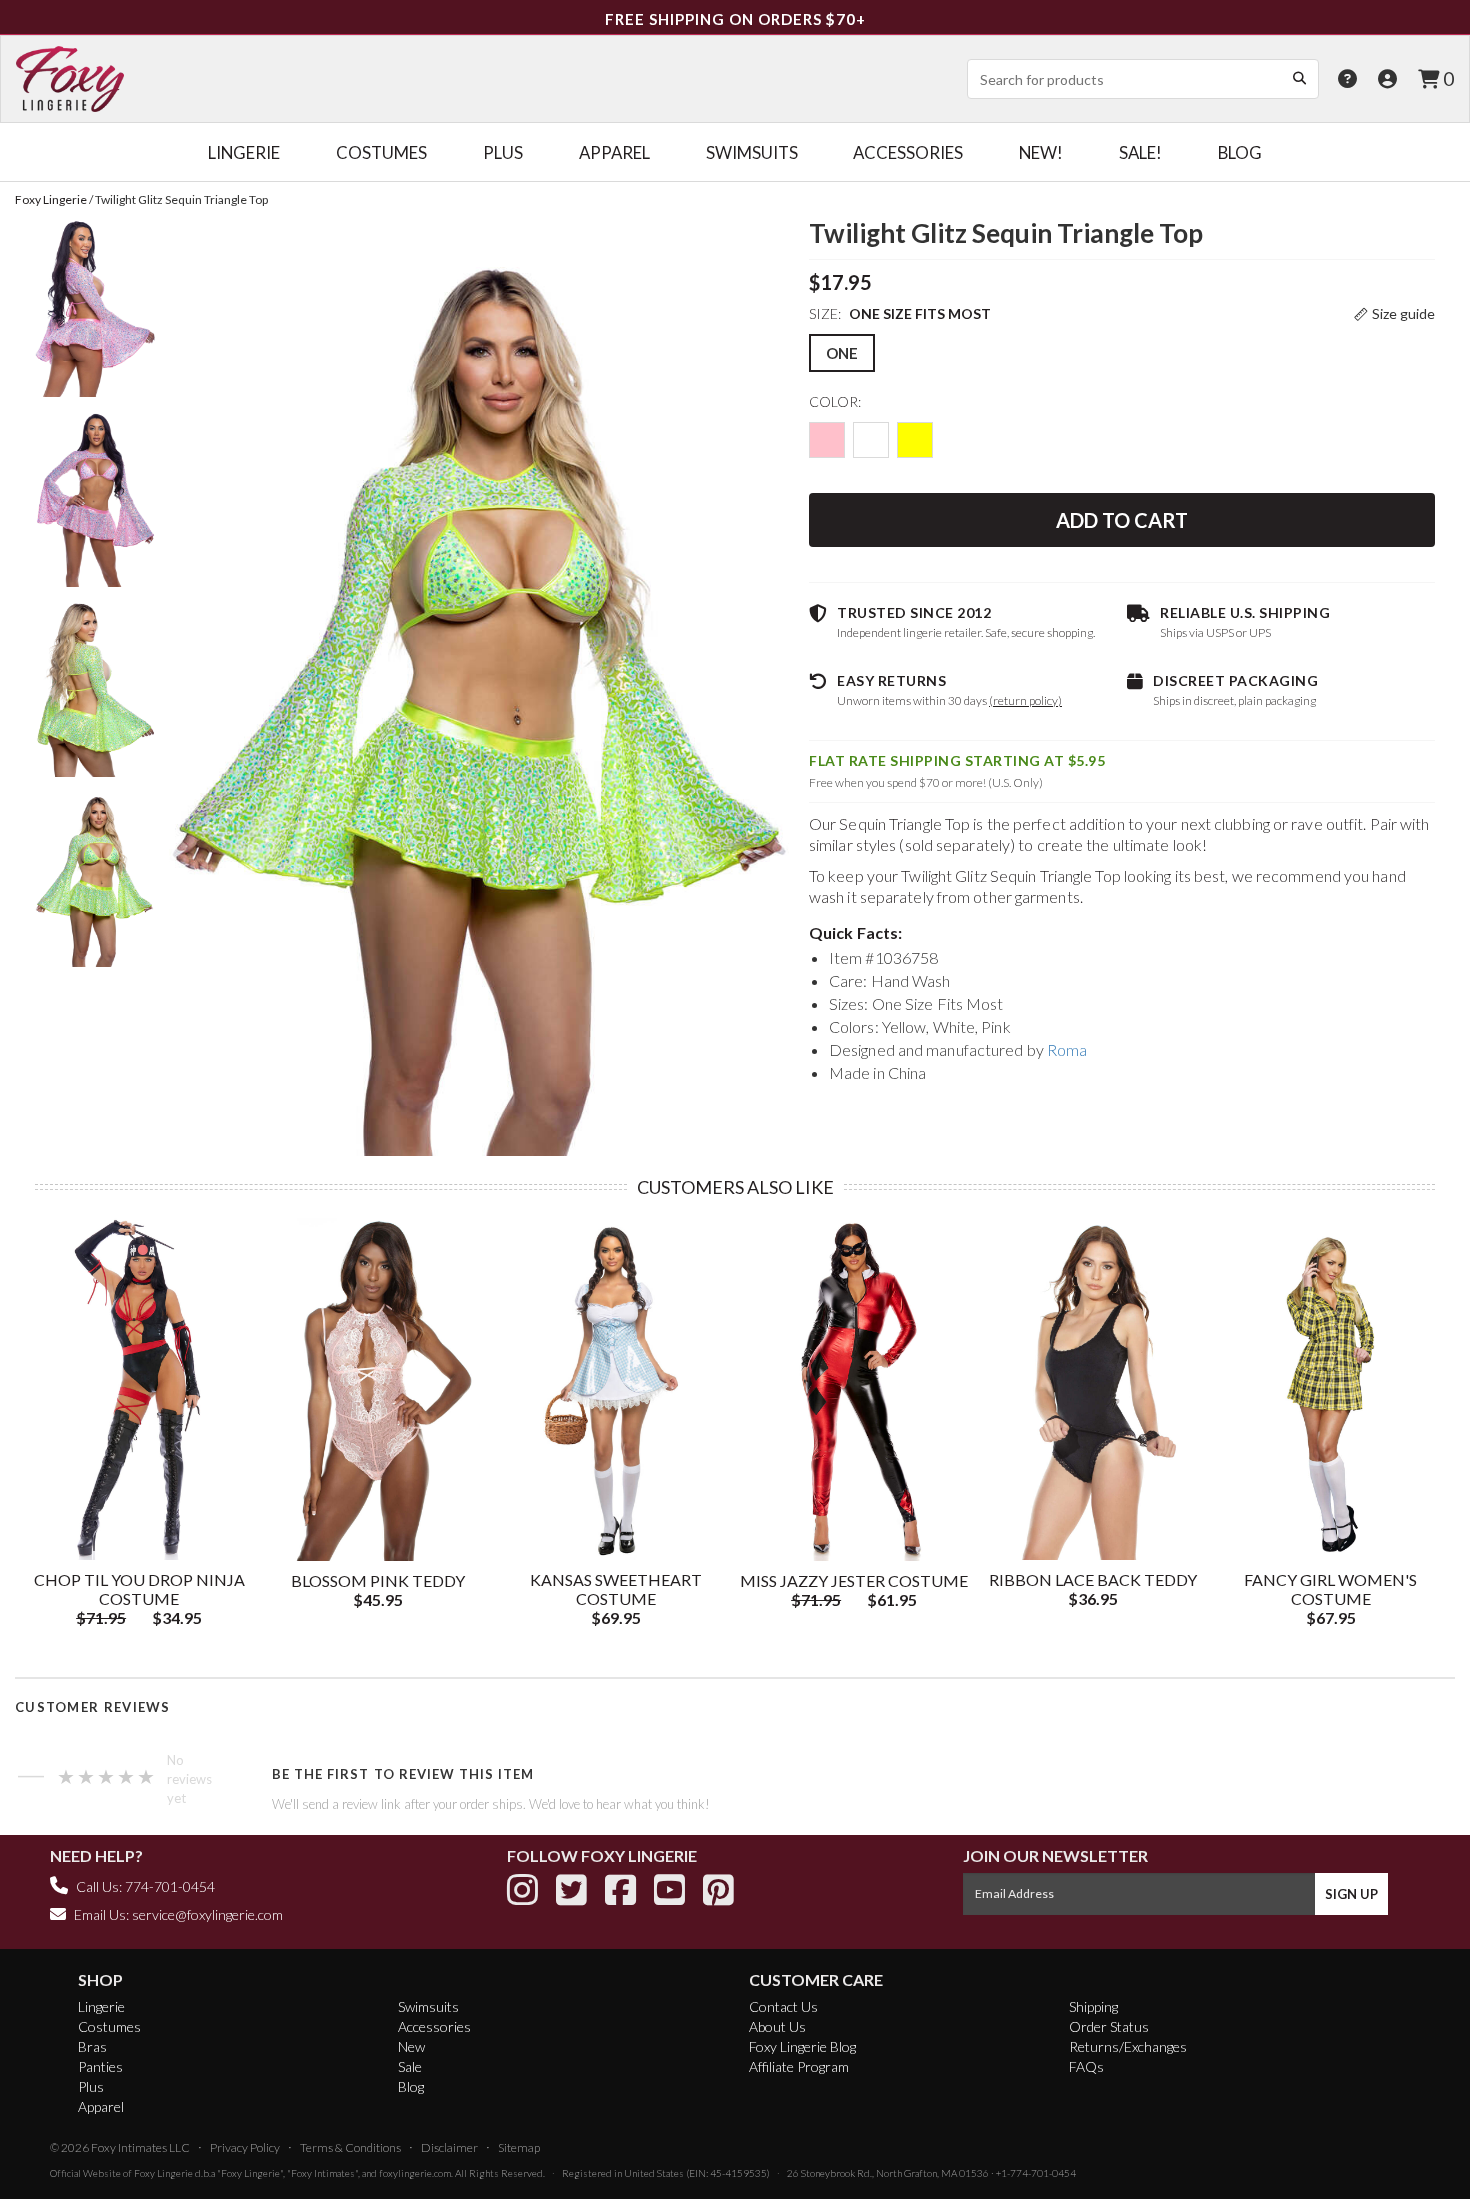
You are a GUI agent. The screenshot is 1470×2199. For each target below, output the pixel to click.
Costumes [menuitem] (381, 152)
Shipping (1093, 2006)
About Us (777, 2026)
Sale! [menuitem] (1140, 152)
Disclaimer (449, 2147)
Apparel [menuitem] (614, 152)
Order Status (1109, 2026)
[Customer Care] (1347, 78)
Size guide (1403, 313)
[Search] (1299, 78)
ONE (842, 353)
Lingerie (101, 2006)
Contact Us (783, 2006)
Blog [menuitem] (1240, 152)
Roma (1067, 1049)
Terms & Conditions (350, 2147)
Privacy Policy (245, 2147)
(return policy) (1025, 700)
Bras (92, 2046)
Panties (100, 2066)
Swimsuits (428, 2006)
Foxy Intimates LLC (140, 2147)
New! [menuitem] (1041, 152)
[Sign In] (1387, 78)
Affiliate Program (799, 2066)
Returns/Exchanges (1128, 2046)
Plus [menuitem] (503, 152)
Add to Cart (1122, 520)
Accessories (434, 2026)
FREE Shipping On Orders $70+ (735, 19)
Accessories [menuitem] (908, 152)
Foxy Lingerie (163, 2173)
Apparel (101, 2106)
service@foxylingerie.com (207, 1914)
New (411, 2046)
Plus (91, 2086)
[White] (871, 440)
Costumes (109, 2026)
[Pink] (827, 440)
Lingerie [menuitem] (244, 152)
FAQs (1086, 2066)
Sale (410, 2066)
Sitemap (519, 2147)
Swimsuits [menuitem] (752, 152)
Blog (411, 2086)
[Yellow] (915, 440)
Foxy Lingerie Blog (802, 2046)
